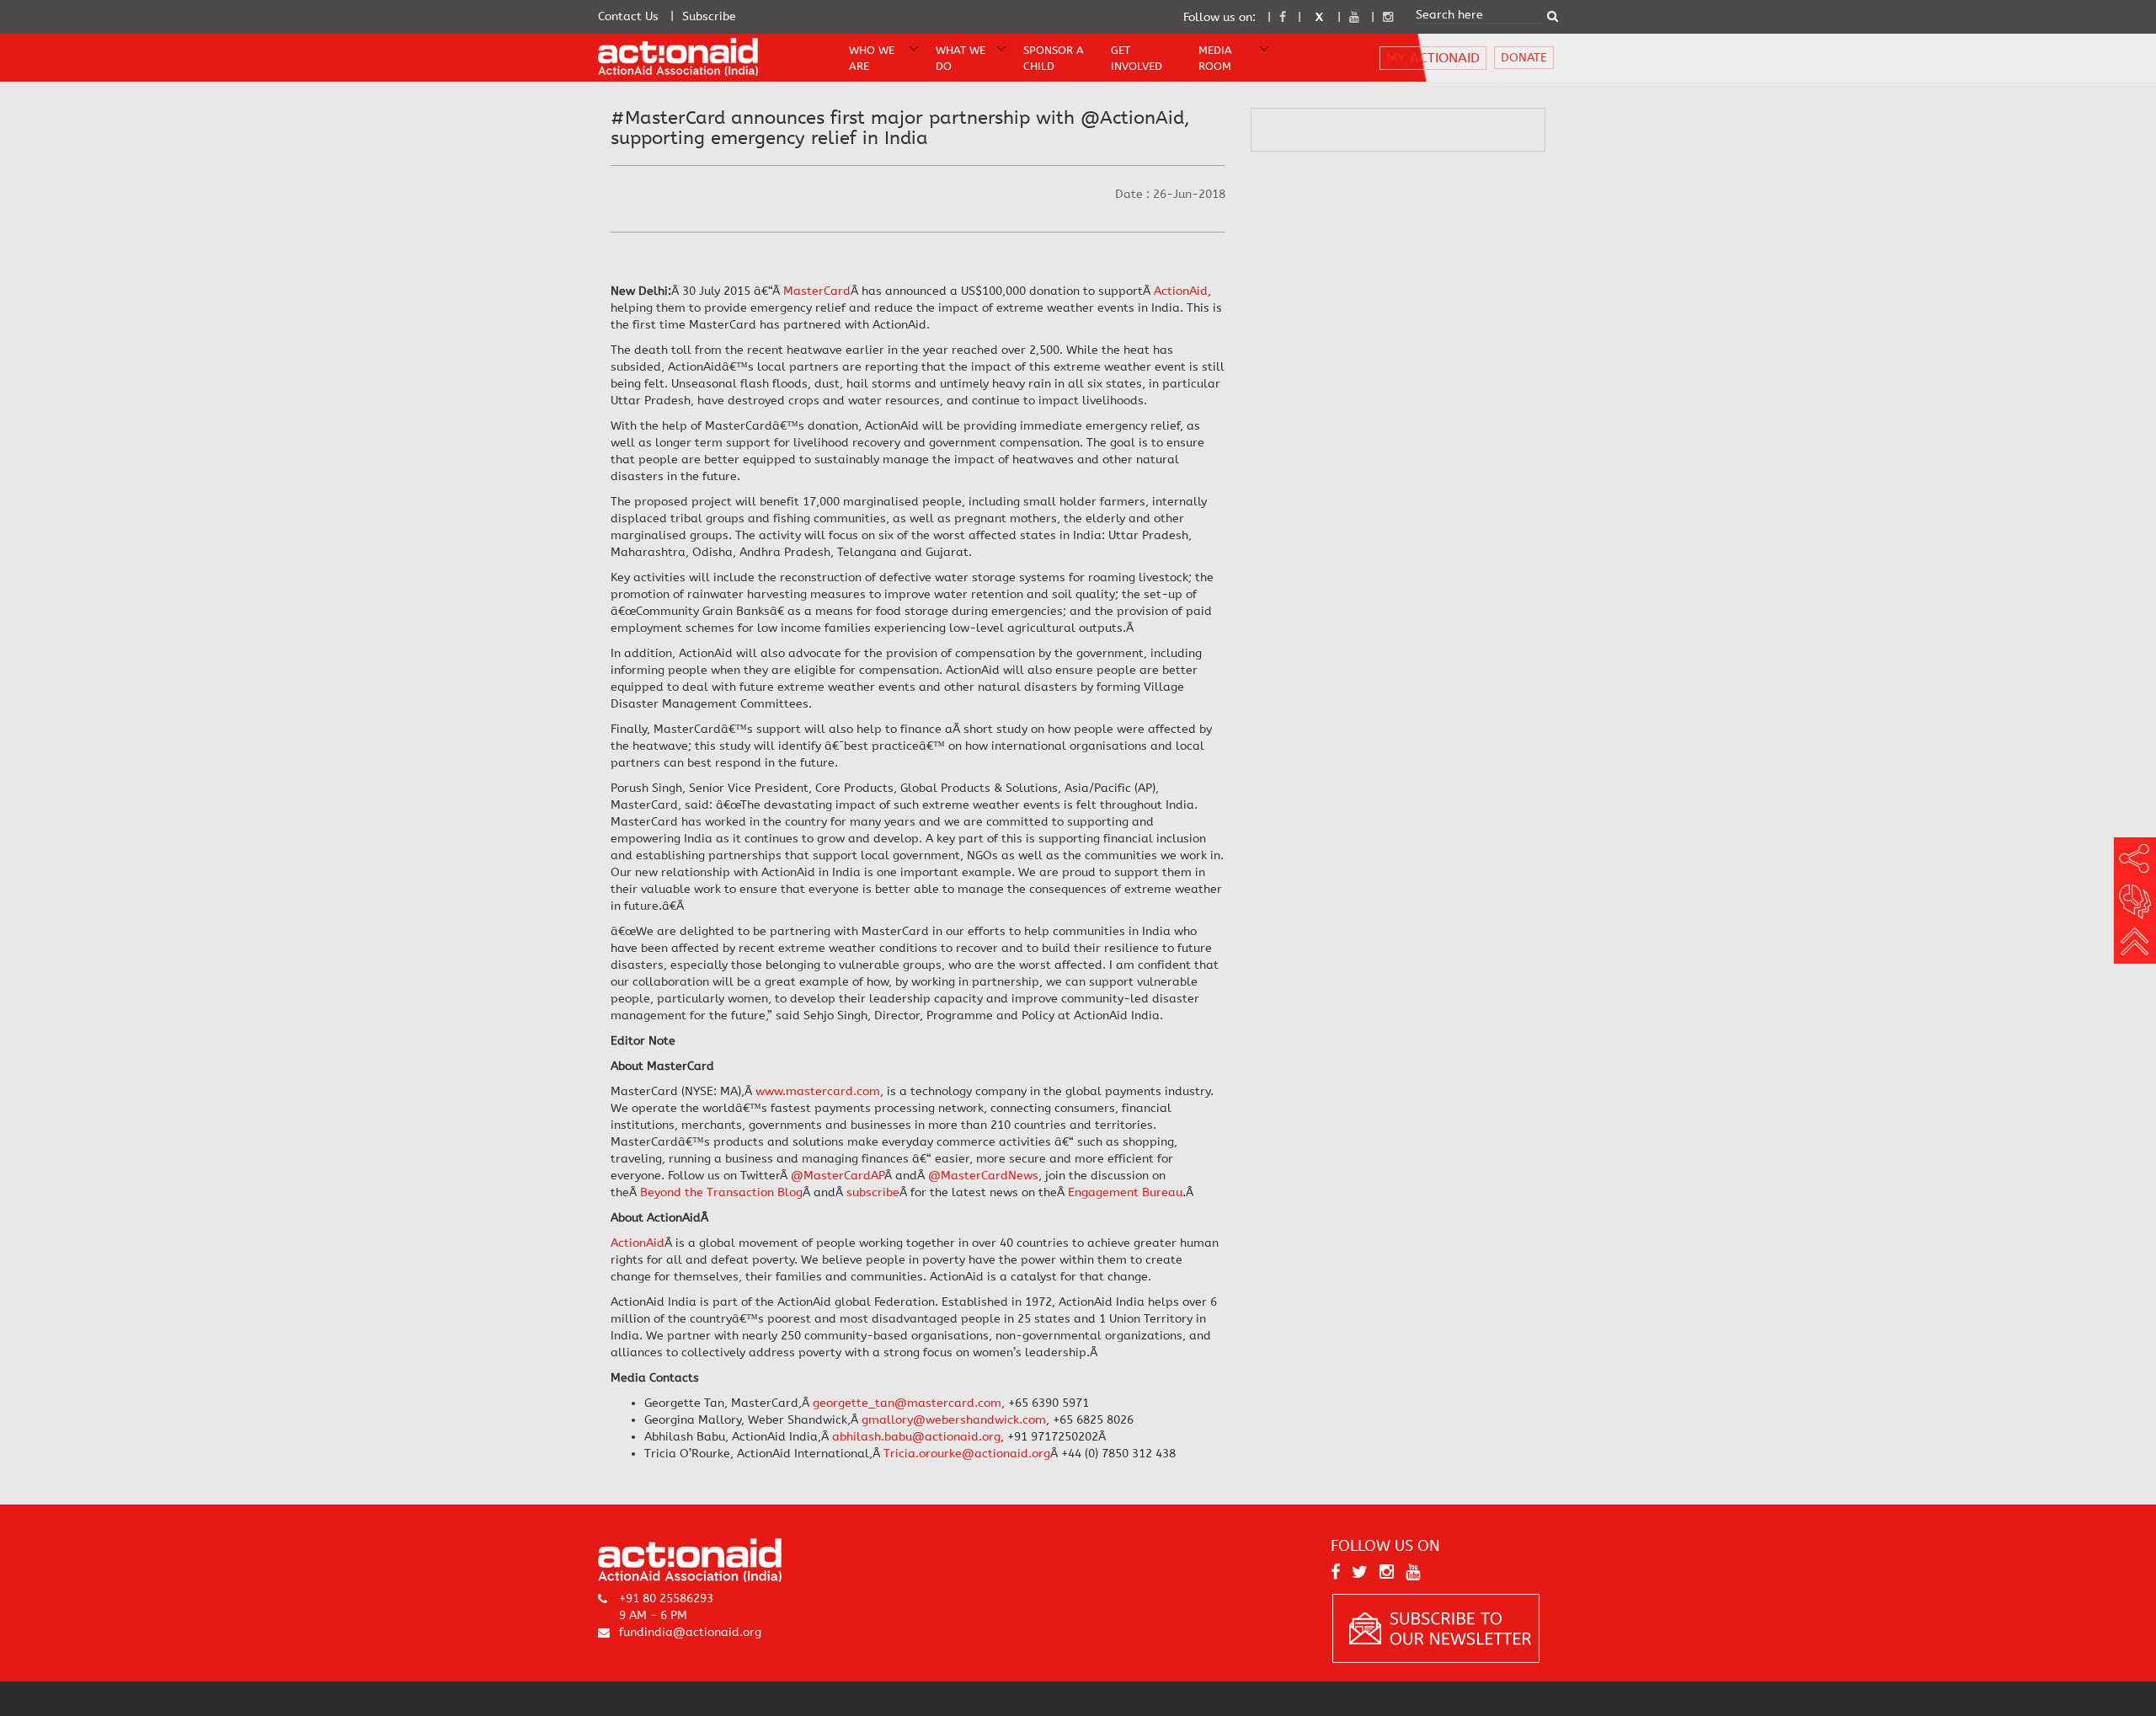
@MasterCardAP (838, 1176)
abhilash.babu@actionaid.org (916, 1437)
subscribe (873, 1192)
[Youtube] (1354, 17)
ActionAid (1181, 291)
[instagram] (1388, 17)
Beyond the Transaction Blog (721, 1192)
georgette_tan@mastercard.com (907, 1403)
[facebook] (1283, 17)
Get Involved (1137, 58)
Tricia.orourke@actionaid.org (967, 1454)
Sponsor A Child (1054, 58)
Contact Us (628, 16)
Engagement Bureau (1125, 1192)
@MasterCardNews (983, 1176)
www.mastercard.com (818, 1091)
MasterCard (817, 291)
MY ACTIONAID (1433, 58)
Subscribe (709, 16)
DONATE (1524, 58)
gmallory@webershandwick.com (954, 1420)
